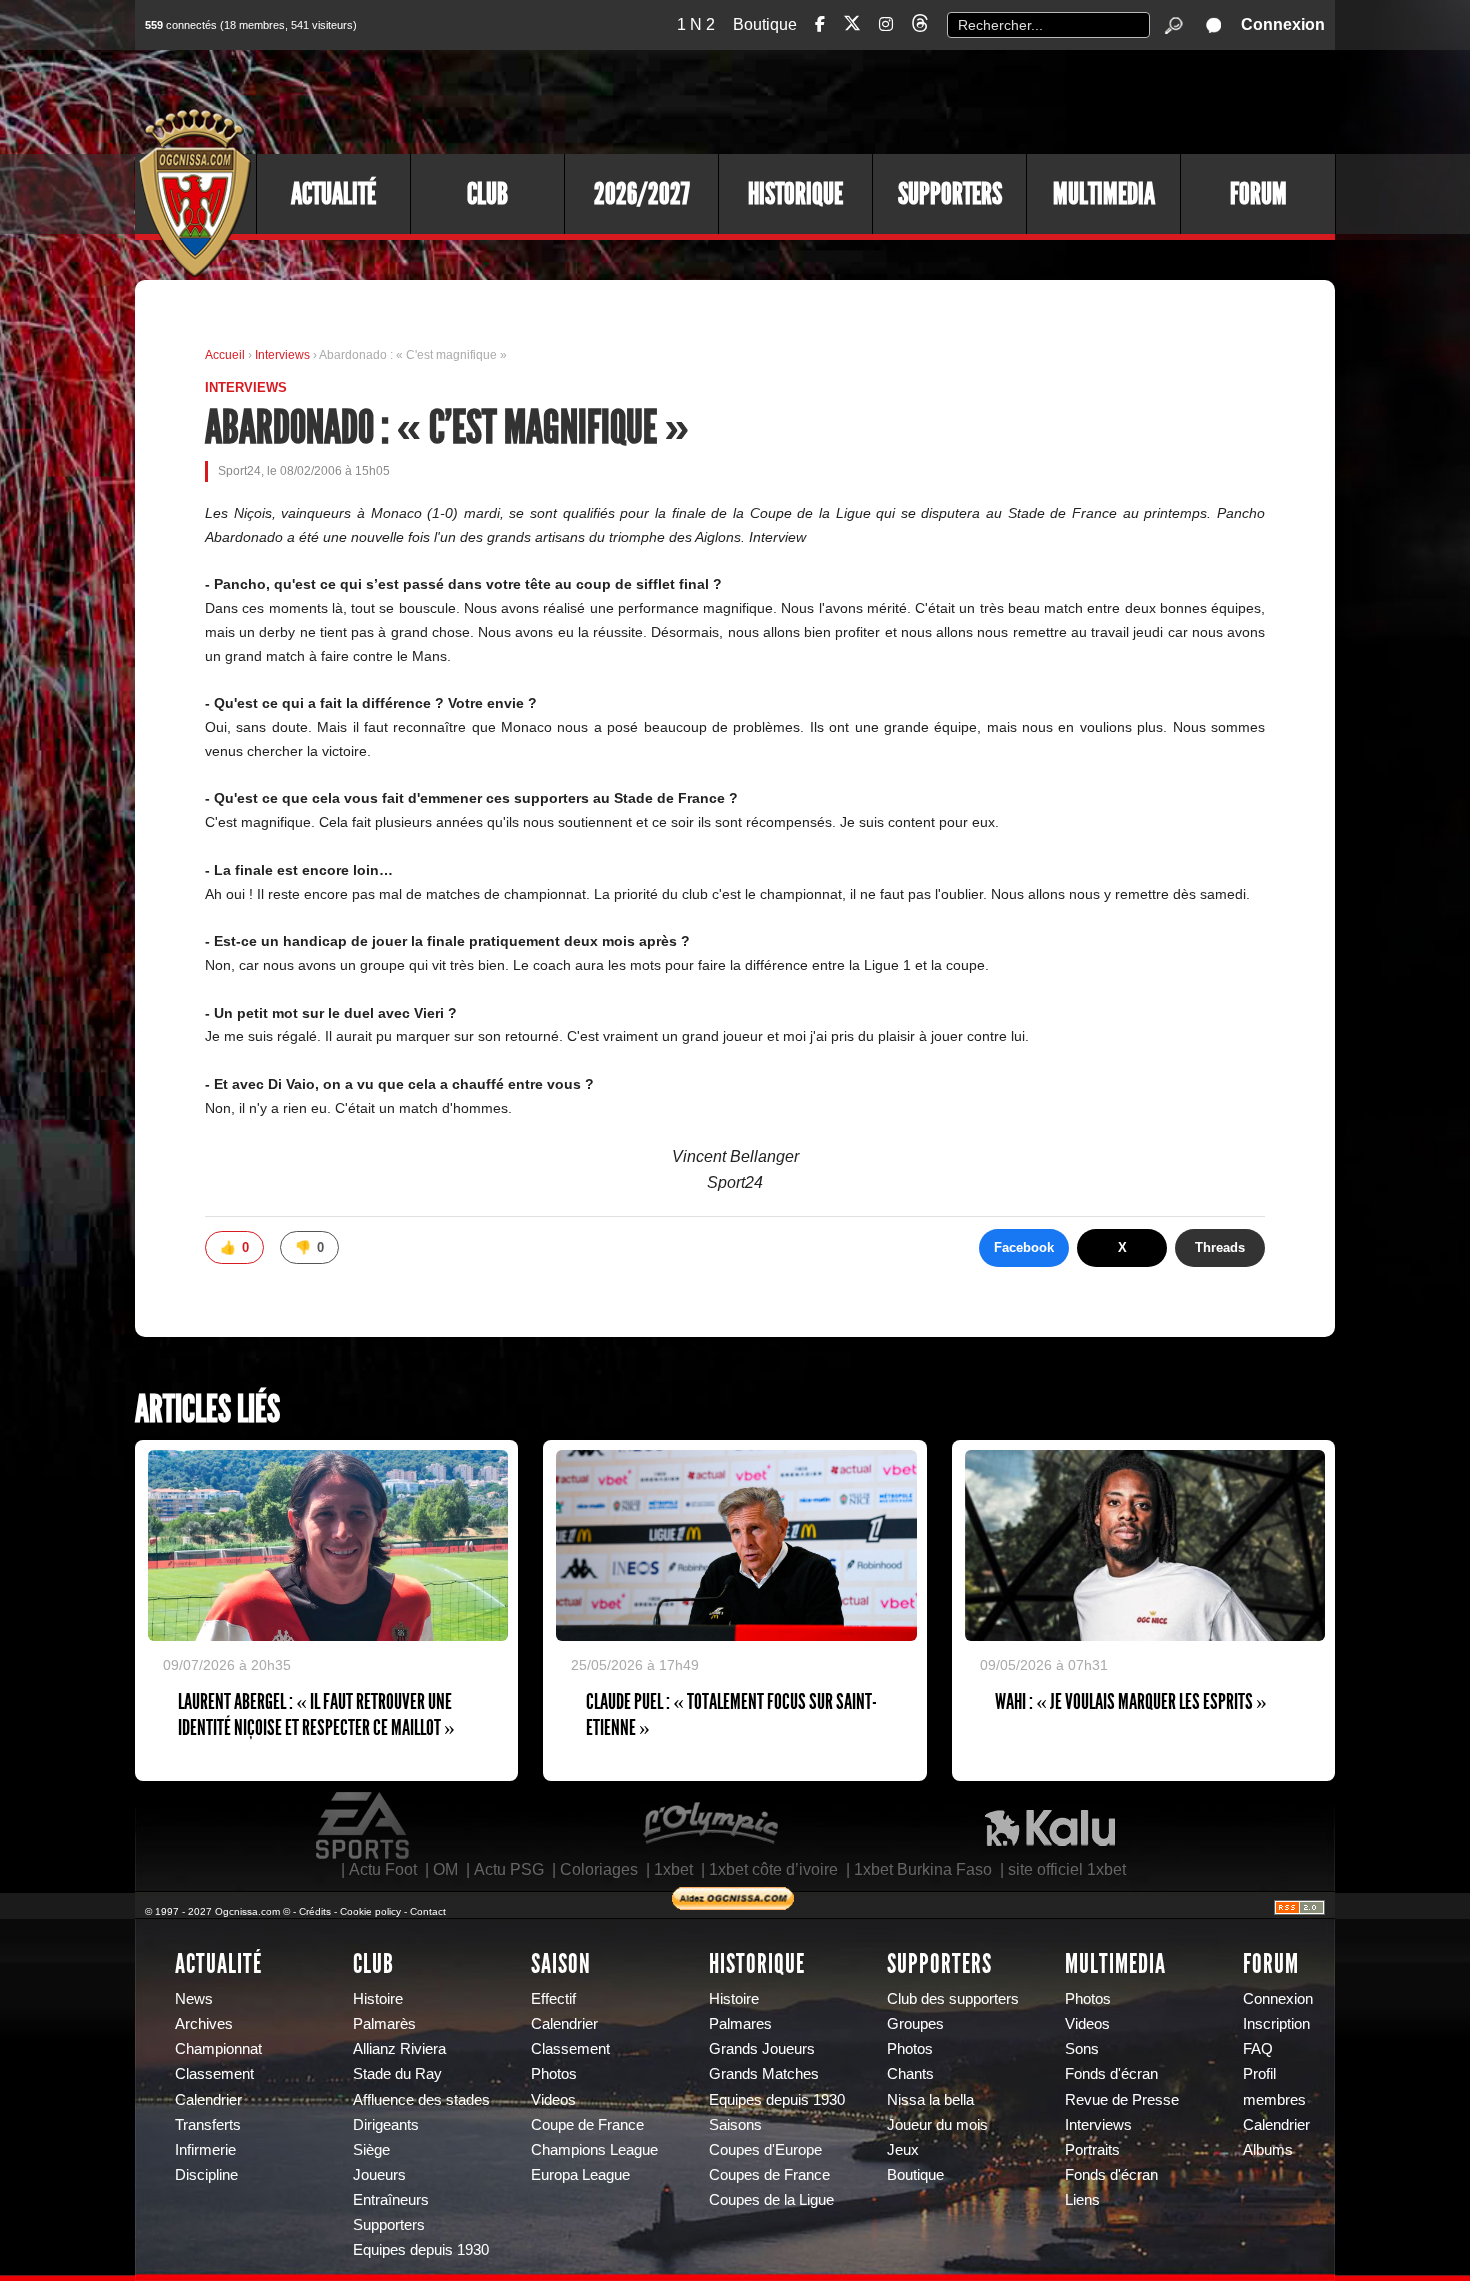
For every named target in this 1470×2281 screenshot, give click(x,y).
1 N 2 (696, 24)
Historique (795, 194)
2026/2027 (642, 194)
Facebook (1024, 1247)
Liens (1082, 2200)
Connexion (1283, 24)
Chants (910, 2074)
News (194, 1999)
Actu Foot (383, 1869)
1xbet (673, 1869)
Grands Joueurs (762, 2049)
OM (445, 1869)
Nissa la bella (930, 2100)
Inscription (1276, 2024)
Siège (371, 2150)
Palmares (740, 2024)
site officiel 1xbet (1067, 1869)
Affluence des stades (421, 2100)
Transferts (208, 2125)
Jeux (903, 2150)
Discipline (206, 2175)
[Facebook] (820, 24)
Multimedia (1104, 194)
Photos (554, 2074)
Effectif (553, 1999)
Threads (1220, 1247)
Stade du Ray (397, 2074)
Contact (428, 1911)
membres (1274, 2100)
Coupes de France (769, 2175)
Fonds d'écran (1111, 2074)
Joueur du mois (937, 2125)
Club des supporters (953, 1999)
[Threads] (920, 26)
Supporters (950, 194)
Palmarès (384, 2024)
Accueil (225, 355)
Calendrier (208, 2100)
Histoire (378, 1999)
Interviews (284, 355)
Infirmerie (205, 2150)
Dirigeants (386, 2125)
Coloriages (599, 1869)
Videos (553, 2100)
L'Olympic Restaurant (710, 1826)
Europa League (580, 2175)
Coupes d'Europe (765, 2150)
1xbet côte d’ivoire (773, 1869)
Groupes (915, 2024)
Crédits (315, 1911)
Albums (1268, 2150)
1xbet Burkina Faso (923, 1869)
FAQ (1258, 2049)
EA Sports (364, 1826)
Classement (214, 2074)
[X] (852, 26)
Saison (561, 1964)
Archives (204, 2024)
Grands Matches (764, 2074)
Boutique (765, 24)
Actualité (333, 194)
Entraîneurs (391, 2200)
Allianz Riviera (399, 2049)
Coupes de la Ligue (771, 2200)
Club (487, 194)
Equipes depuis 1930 (421, 2250)
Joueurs (379, 2175)
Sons (1082, 2049)
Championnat (218, 2049)
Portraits (1092, 2150)
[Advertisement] (970, 100)
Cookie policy (370, 1911)
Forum (1258, 194)
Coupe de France (587, 2125)
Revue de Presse (1122, 2100)
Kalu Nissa (1050, 1826)
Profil (1259, 2074)
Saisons (735, 2125)
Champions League (594, 2150)
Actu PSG (509, 1869)
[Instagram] (886, 24)
